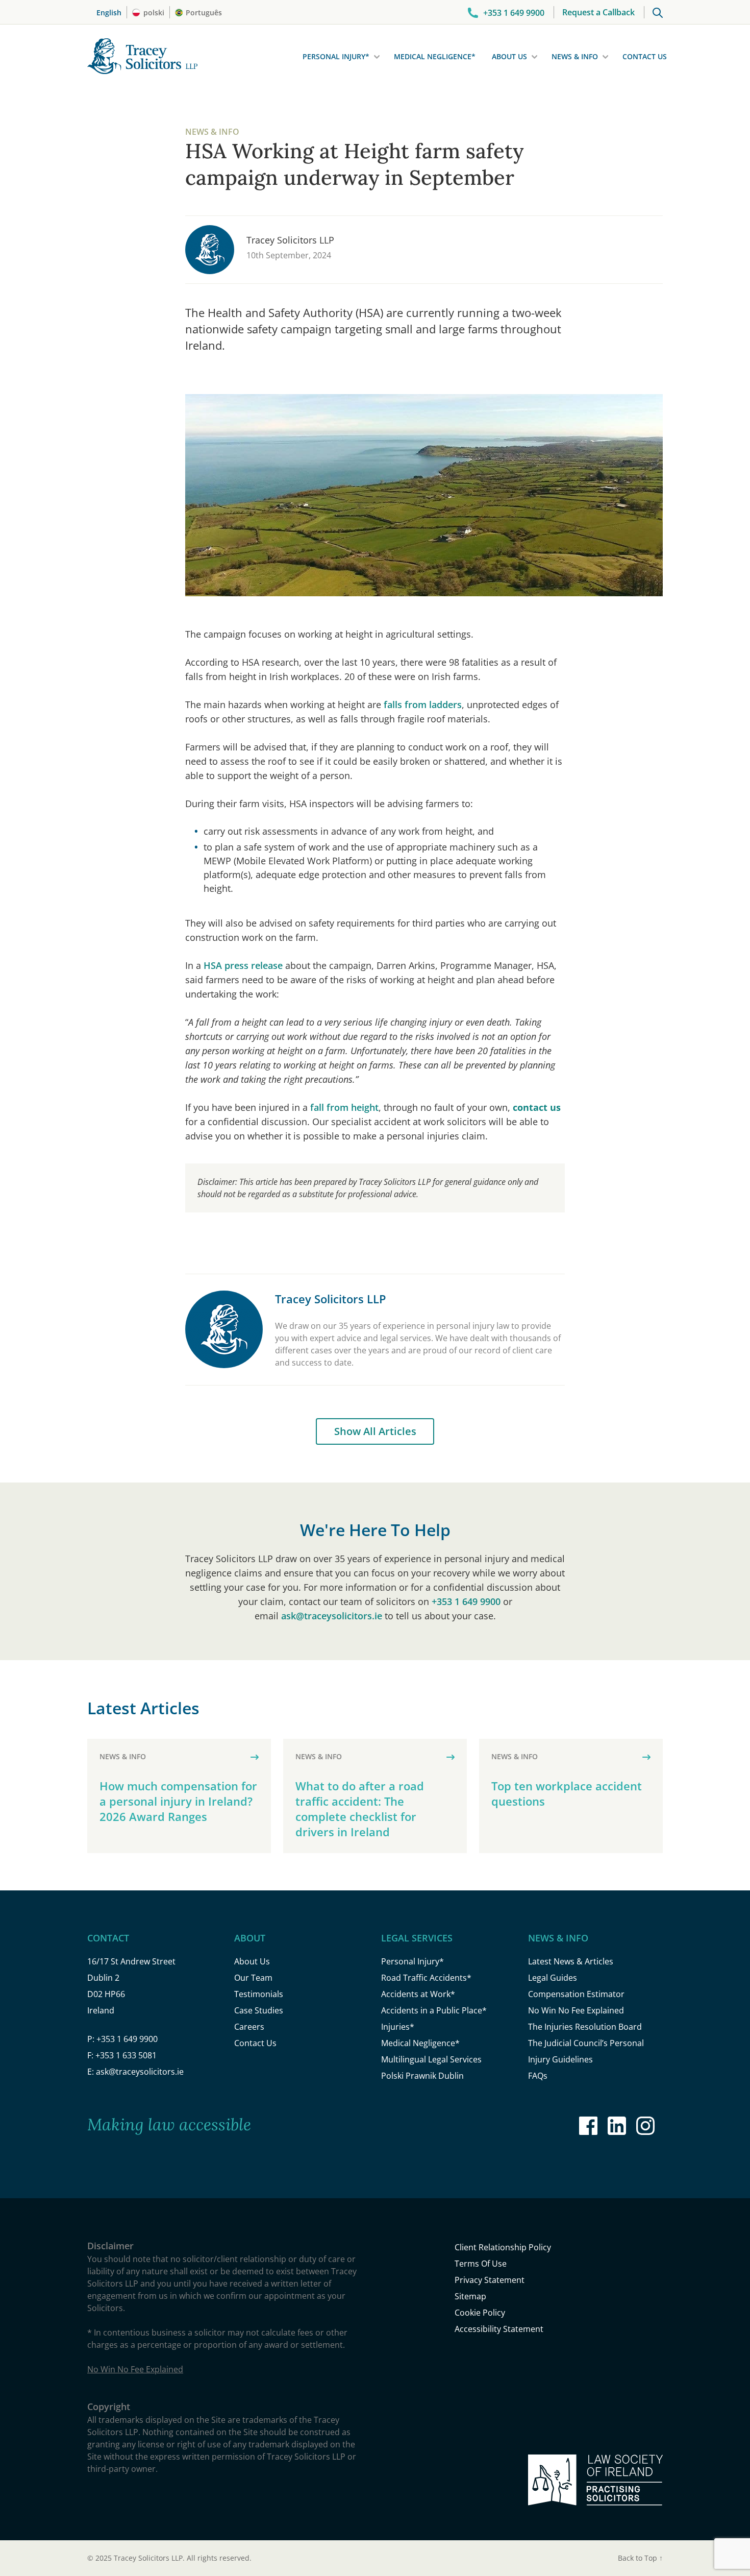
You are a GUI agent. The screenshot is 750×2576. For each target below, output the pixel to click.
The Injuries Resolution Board (585, 2027)
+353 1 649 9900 (466, 1601)
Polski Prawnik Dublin (422, 2076)
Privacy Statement (490, 2280)
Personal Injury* (336, 56)
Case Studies (259, 2010)
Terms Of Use (481, 2264)
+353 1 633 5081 (126, 2055)
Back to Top (640, 2558)
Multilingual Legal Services (431, 2059)
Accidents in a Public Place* (434, 2010)
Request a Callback (598, 12)
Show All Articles (375, 1431)
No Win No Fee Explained (576, 2010)
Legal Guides (553, 1978)
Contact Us (645, 56)
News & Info (575, 56)
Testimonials (259, 1994)
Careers (249, 2027)
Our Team (253, 1978)
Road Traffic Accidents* (426, 1978)
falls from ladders (423, 704)
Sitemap (470, 2296)
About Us (509, 56)
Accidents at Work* (418, 1994)
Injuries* (398, 2027)
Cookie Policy (480, 2313)
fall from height (344, 1107)
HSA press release (243, 965)
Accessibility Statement (499, 2329)
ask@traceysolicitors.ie (332, 1616)
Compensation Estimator (576, 1994)
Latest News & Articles (571, 1961)
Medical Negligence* (435, 56)
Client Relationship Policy (503, 2247)
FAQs (538, 2076)
